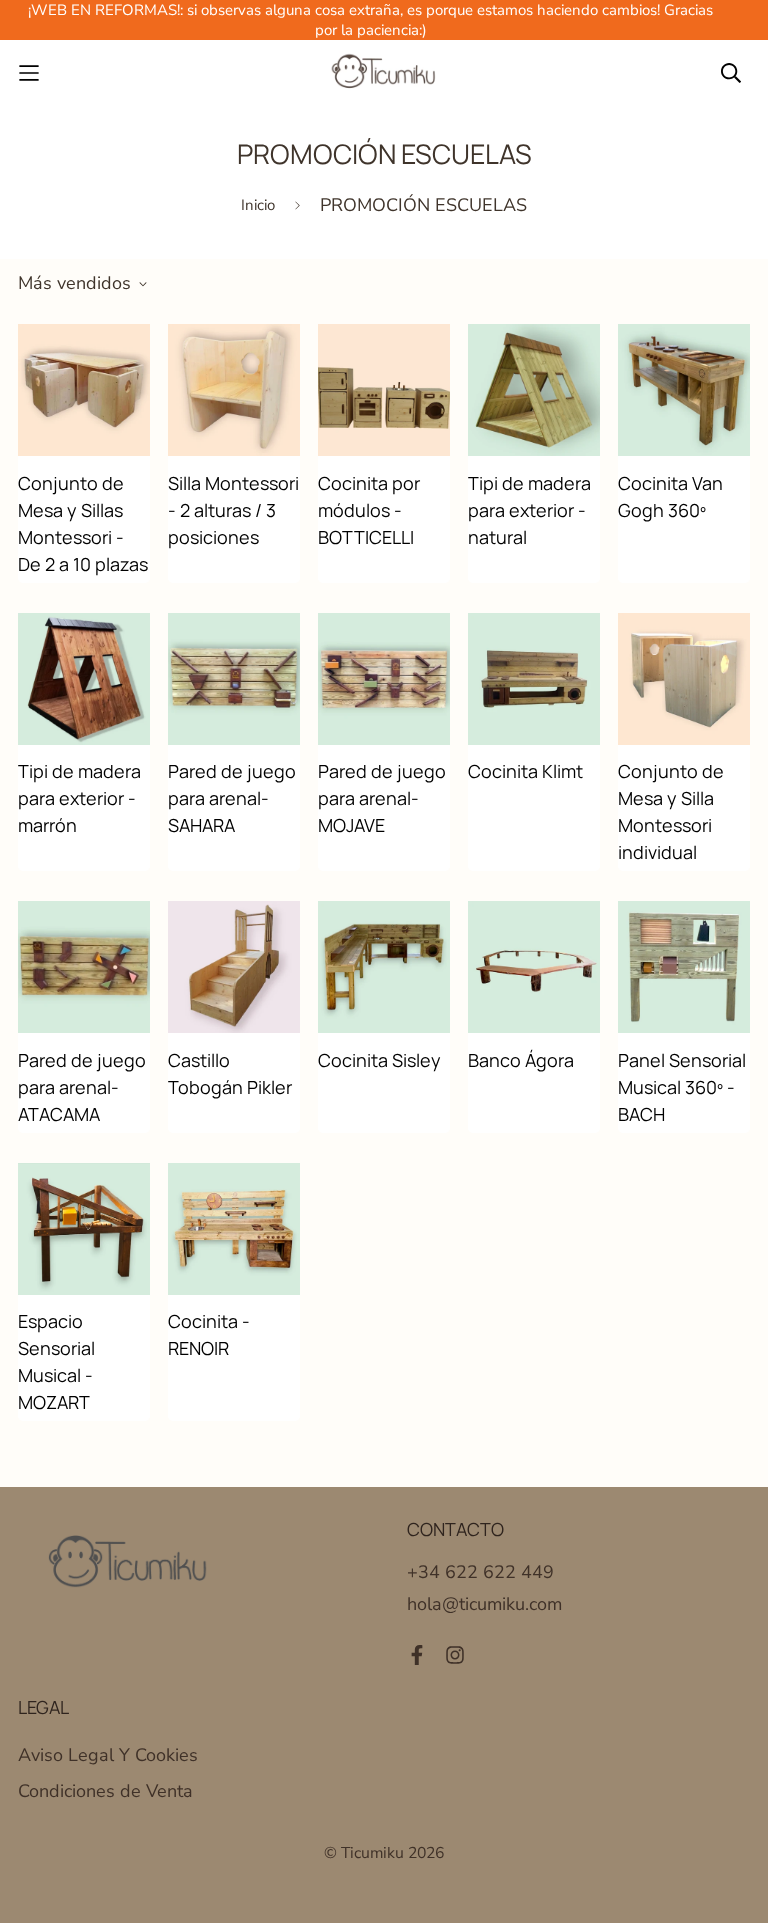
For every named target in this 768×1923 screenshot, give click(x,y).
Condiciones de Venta (105, 1791)
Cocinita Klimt (525, 771)
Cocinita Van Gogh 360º (670, 496)
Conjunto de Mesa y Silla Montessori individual (671, 811)
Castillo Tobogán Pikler (230, 1073)
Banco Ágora (521, 1060)
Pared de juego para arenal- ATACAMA (82, 1087)
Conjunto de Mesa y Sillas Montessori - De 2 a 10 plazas (83, 523)
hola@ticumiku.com (484, 1604)
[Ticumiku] (384, 73)
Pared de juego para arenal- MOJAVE (382, 798)
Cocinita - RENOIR (209, 1334)
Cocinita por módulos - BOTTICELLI (369, 510)
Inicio (258, 205)
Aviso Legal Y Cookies (108, 1755)
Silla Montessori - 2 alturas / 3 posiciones (233, 510)
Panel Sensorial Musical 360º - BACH (682, 1087)
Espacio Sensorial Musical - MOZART (56, 1361)
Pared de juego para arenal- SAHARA (232, 798)
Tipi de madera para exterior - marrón (79, 798)
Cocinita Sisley (379, 1060)
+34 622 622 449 (480, 1572)
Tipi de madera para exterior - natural (529, 510)
